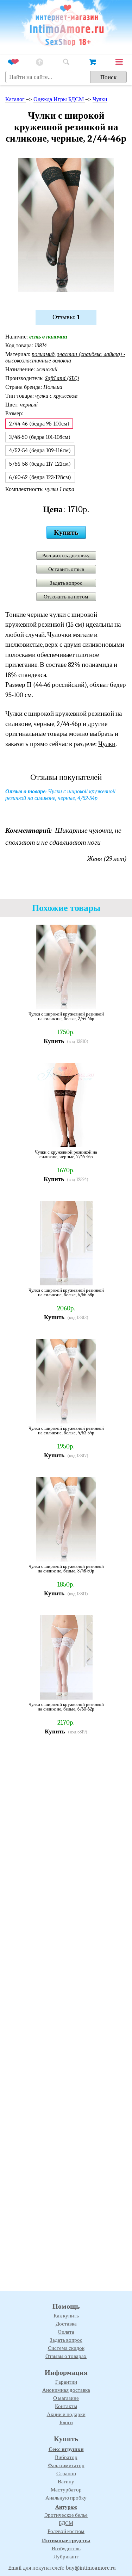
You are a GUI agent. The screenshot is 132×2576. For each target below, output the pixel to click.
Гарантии (66, 2382)
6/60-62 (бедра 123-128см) (40, 477)
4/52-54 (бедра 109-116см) (40, 451)
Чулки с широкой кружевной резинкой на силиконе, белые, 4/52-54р (66, 1431)
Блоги (66, 2422)
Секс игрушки (66, 2449)
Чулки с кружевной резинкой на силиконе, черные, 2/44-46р (66, 1154)
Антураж (66, 2507)
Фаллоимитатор (66, 2465)
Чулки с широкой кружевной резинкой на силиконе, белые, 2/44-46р (66, 1016)
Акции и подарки (66, 2414)
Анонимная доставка (66, 2390)
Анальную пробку (66, 2498)
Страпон (66, 2473)
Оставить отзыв (66, 569)
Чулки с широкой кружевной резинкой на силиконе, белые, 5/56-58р (66, 1293)
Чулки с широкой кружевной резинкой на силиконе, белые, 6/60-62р (66, 1707)
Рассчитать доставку (66, 555)
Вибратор (66, 2457)
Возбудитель (66, 2549)
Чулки (100, 99)
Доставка (66, 2324)
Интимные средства (66, 2540)
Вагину (66, 2482)
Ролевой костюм (66, 2531)
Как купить (66, 2316)
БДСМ (66, 2523)
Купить (66, 532)
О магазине (66, 2398)
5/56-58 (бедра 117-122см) (40, 464)
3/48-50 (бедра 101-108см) (40, 437)
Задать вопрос (66, 583)
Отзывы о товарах (66, 2356)
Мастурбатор (66, 2490)
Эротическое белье (66, 2515)
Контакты (66, 2406)
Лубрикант (66, 2557)
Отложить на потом (66, 597)
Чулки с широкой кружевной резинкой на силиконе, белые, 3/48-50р (66, 1569)
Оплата (66, 2332)
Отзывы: (66, 317)
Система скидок (66, 2348)
